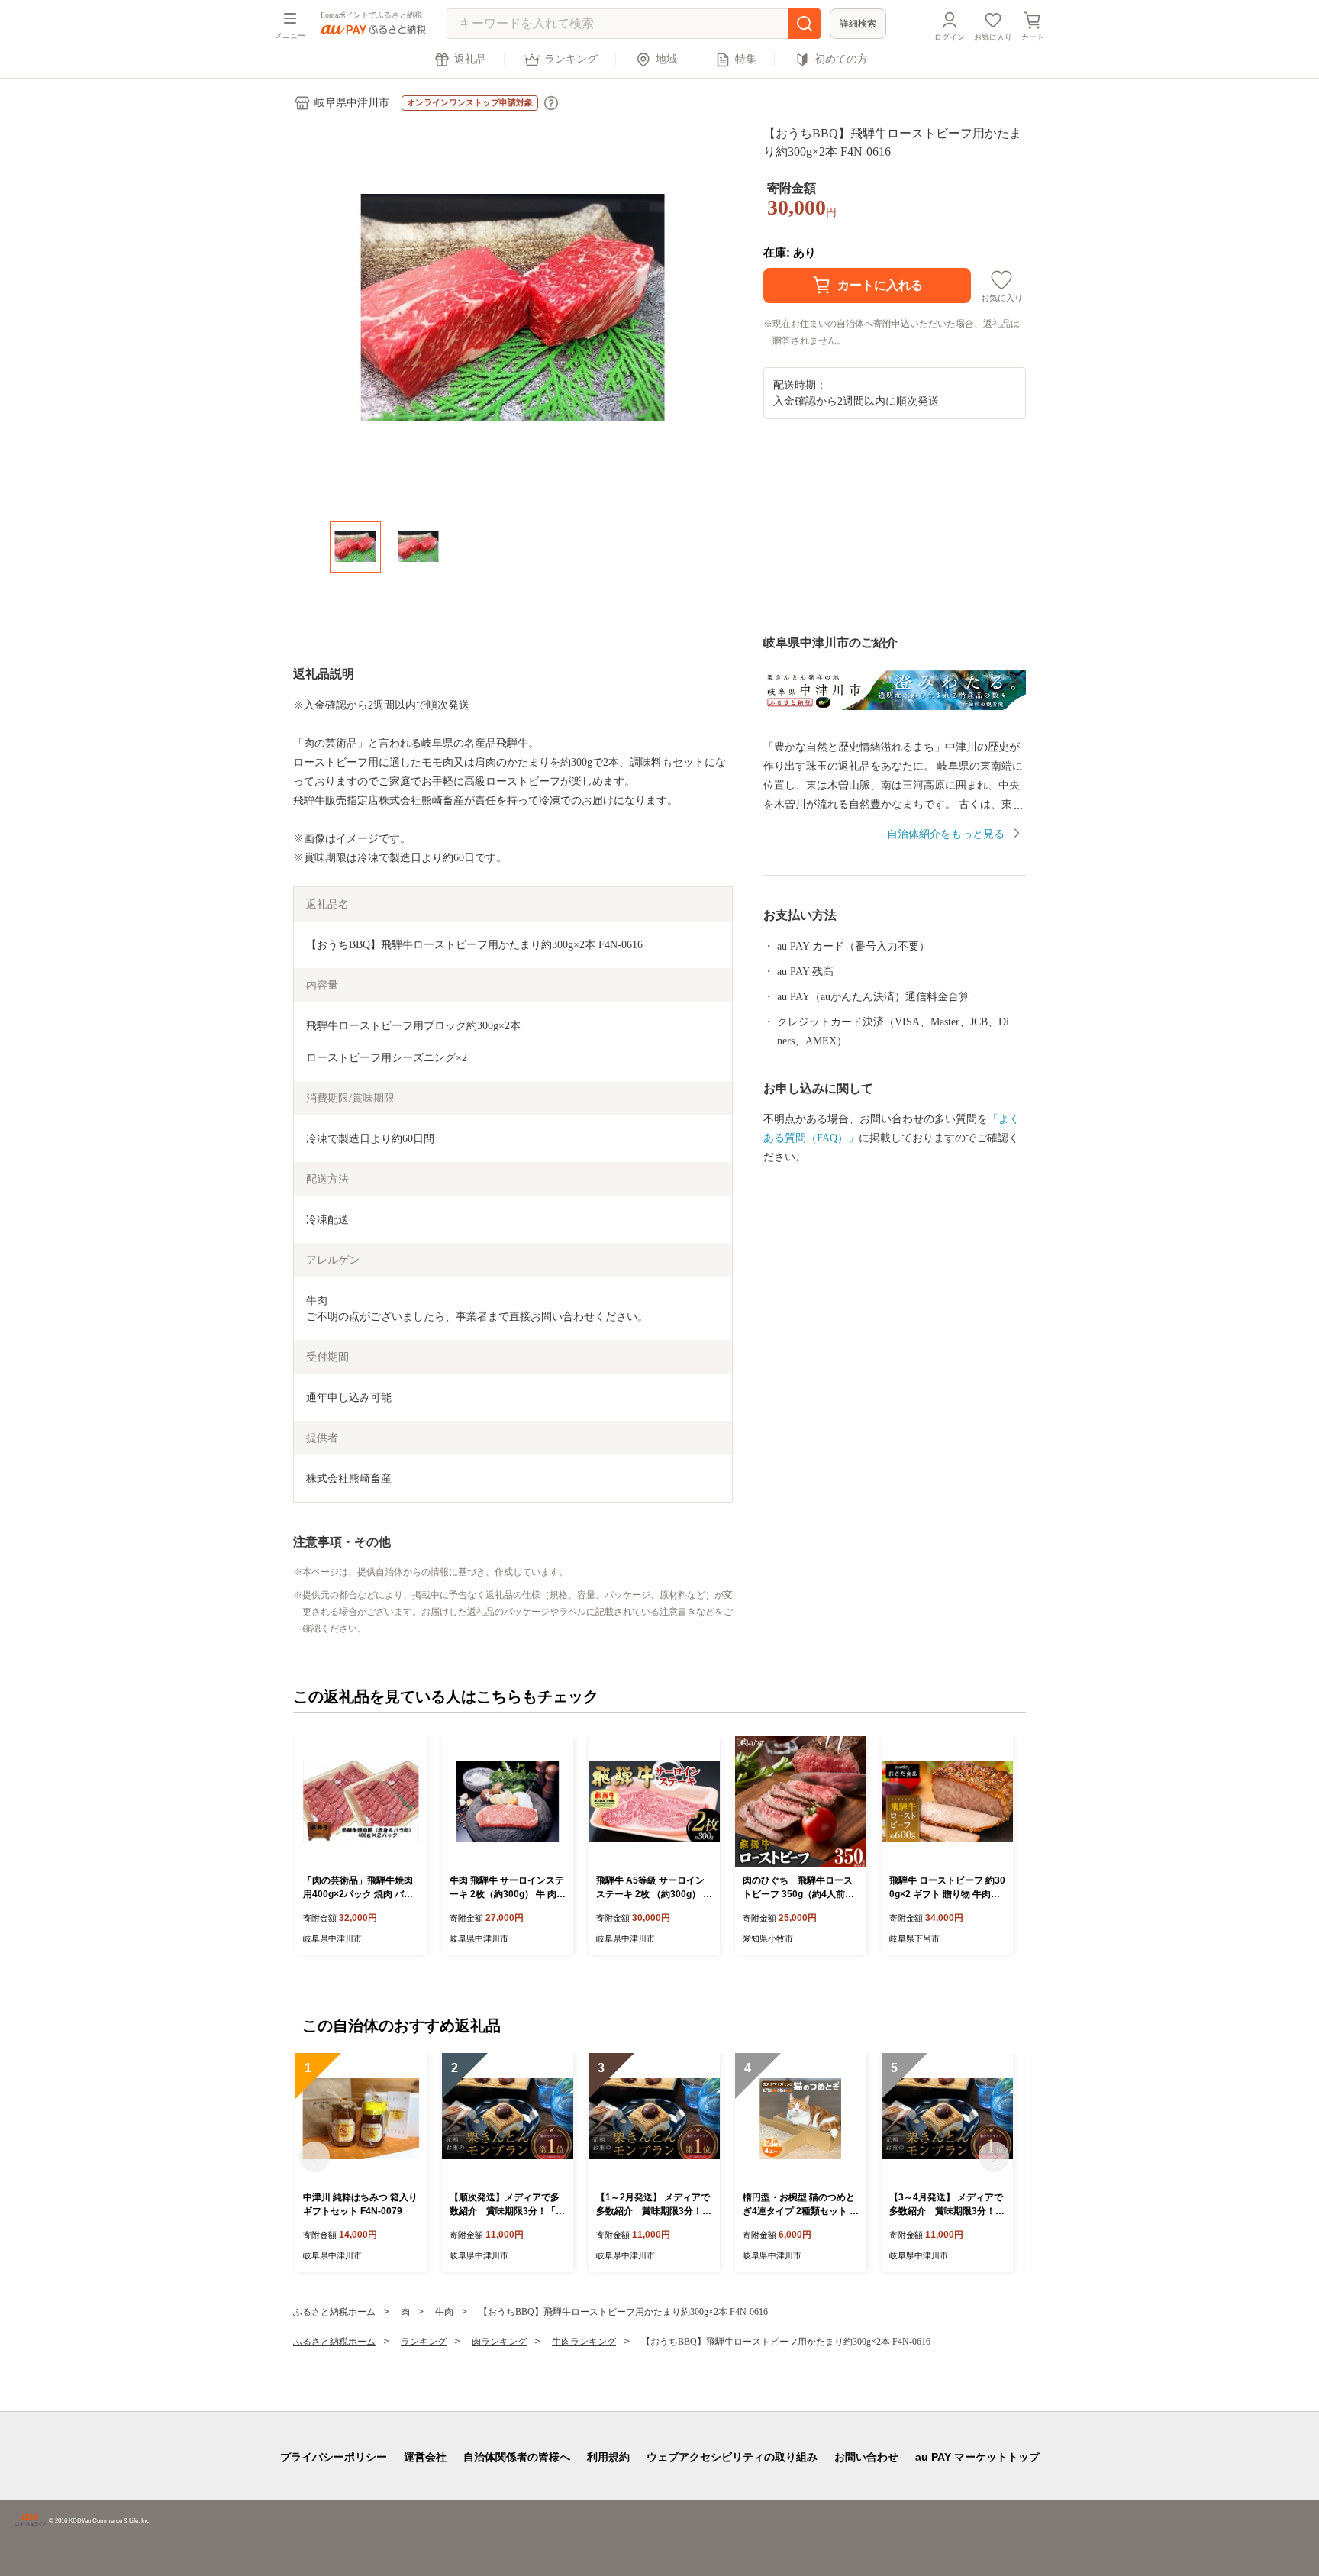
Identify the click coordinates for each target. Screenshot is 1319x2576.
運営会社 (425, 2457)
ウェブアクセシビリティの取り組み (732, 2457)
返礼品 (470, 59)
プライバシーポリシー (334, 2457)
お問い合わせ (866, 2457)
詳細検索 (858, 24)
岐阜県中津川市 (352, 103)
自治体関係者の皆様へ (517, 2457)
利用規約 (608, 2457)
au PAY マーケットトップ (977, 2457)
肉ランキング (499, 2342)
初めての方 (841, 59)
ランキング (571, 59)
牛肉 (444, 2312)
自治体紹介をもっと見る (946, 834)
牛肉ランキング (584, 2342)
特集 (746, 59)
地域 (666, 59)
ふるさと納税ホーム (334, 2312)
